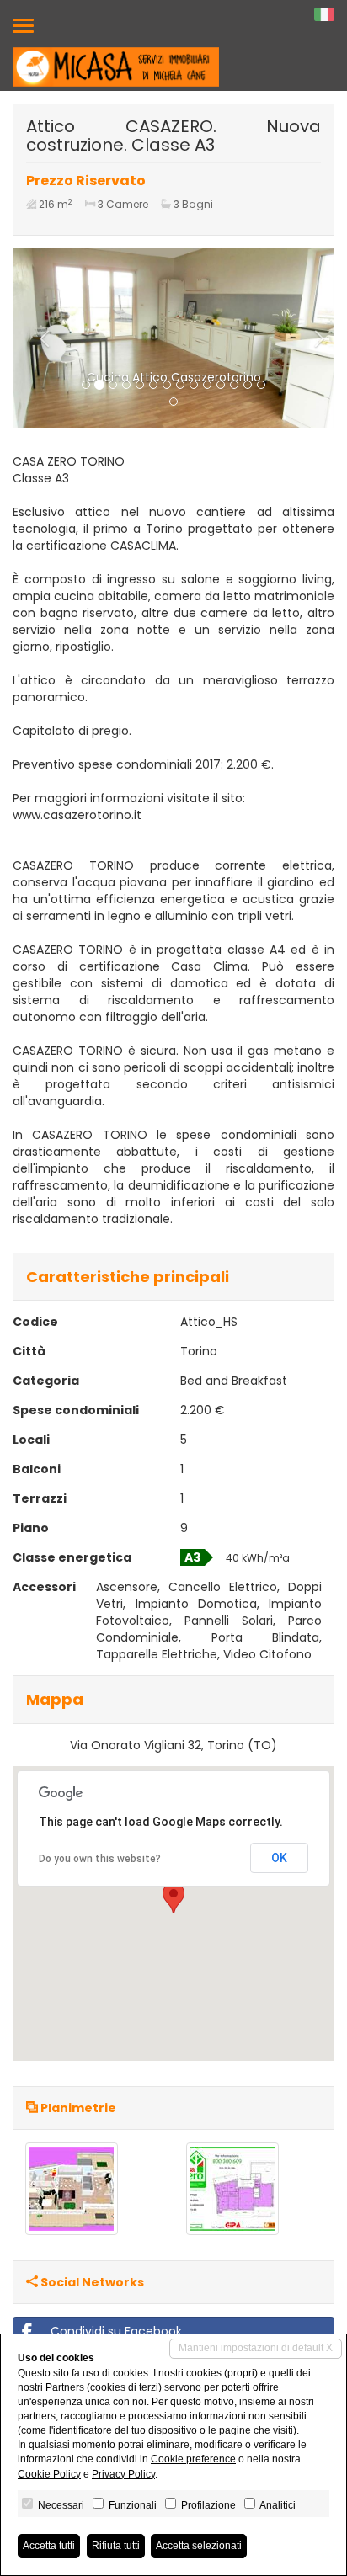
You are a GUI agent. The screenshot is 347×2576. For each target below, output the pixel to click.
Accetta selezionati (199, 2546)
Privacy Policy (123, 2474)
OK (279, 1858)
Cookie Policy (49, 2474)
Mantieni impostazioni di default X (256, 2348)
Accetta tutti (49, 2546)
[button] (37, 338)
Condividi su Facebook (116, 2331)
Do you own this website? (100, 1859)
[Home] (116, 67)
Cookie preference (193, 2459)
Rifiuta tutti (116, 2546)
